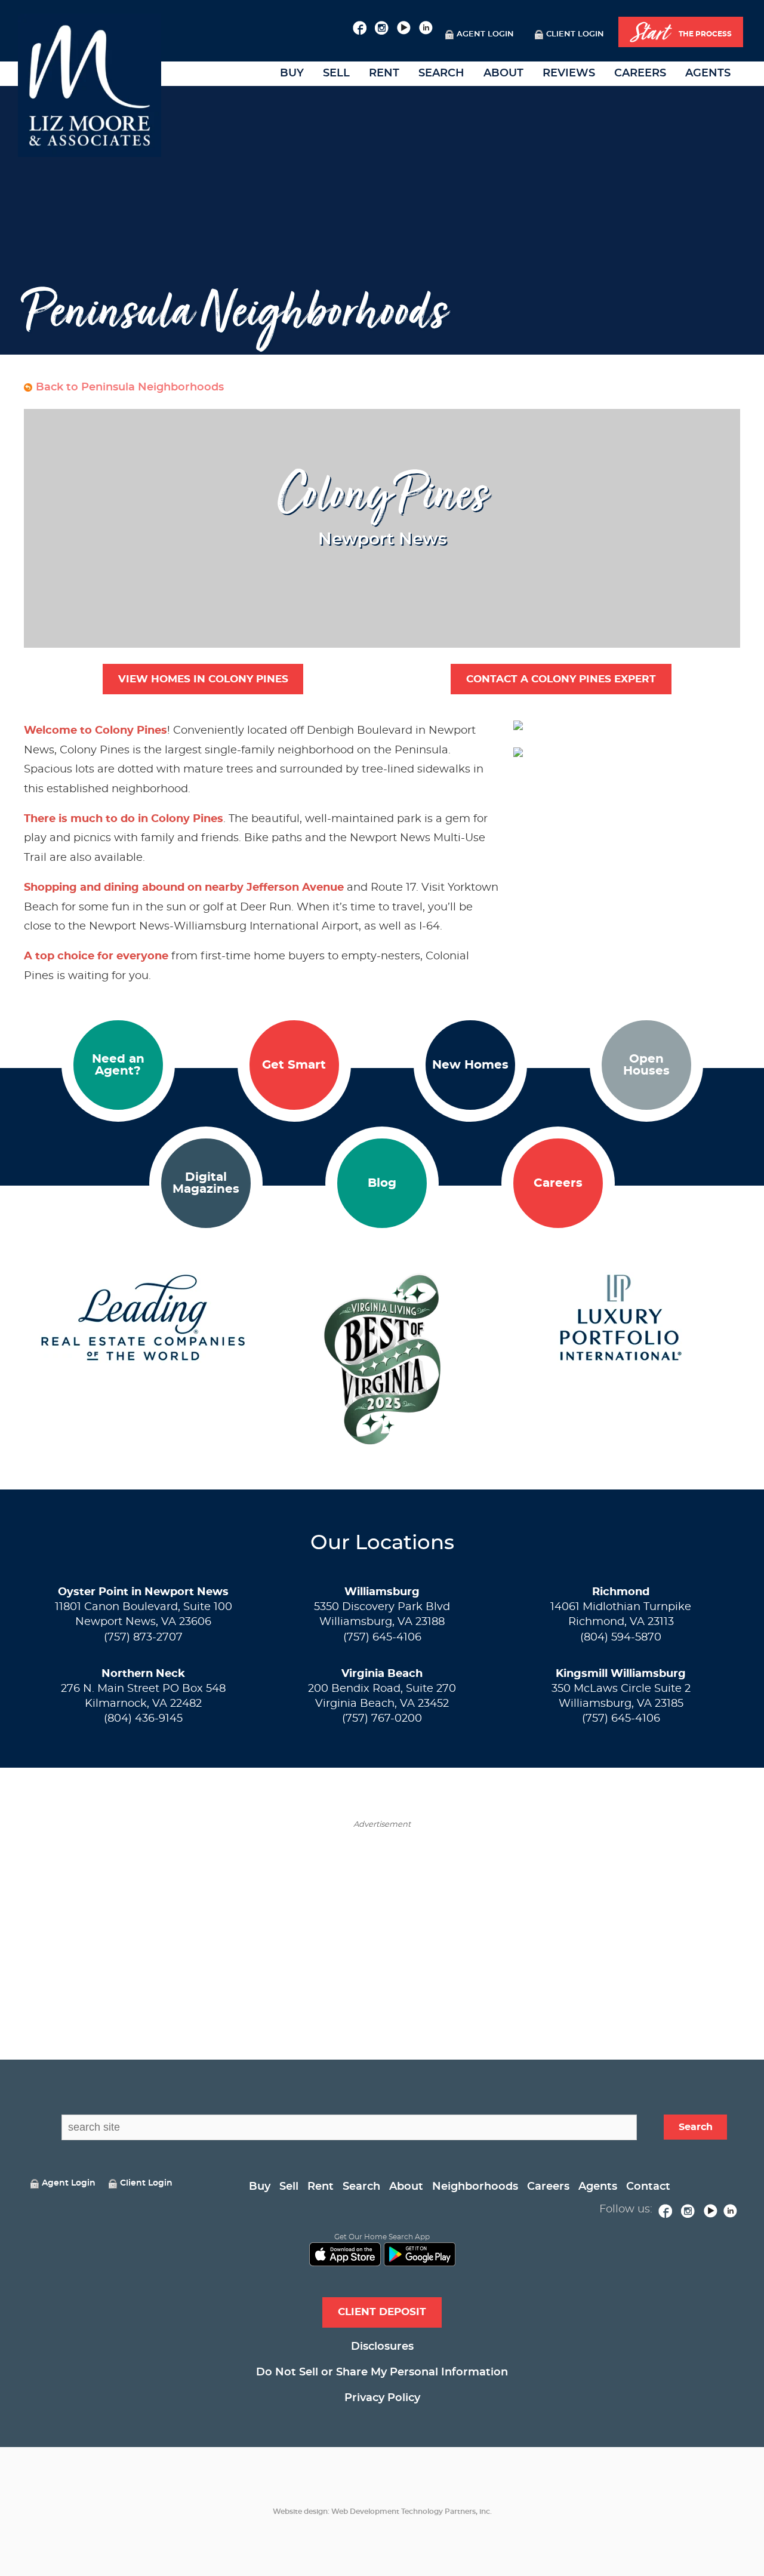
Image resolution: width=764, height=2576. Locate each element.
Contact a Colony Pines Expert (561, 679)
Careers (640, 73)
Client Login (575, 34)
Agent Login (485, 34)
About (503, 73)
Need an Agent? (118, 1065)
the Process (681, 33)
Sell (336, 73)
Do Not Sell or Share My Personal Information (382, 2372)
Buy (292, 73)
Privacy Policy (382, 2398)
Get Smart (294, 1065)
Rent (384, 73)
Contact (648, 2187)
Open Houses (646, 1065)
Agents (708, 73)
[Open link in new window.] (360, 26)
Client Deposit (382, 2312)
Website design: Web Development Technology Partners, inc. (382, 2512)
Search (441, 73)
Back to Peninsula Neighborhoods (130, 387)
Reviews (569, 73)
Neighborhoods (475, 2187)
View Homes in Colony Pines (203, 679)
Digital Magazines (206, 1183)
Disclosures (382, 2347)
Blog (382, 1183)
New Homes (470, 1065)
